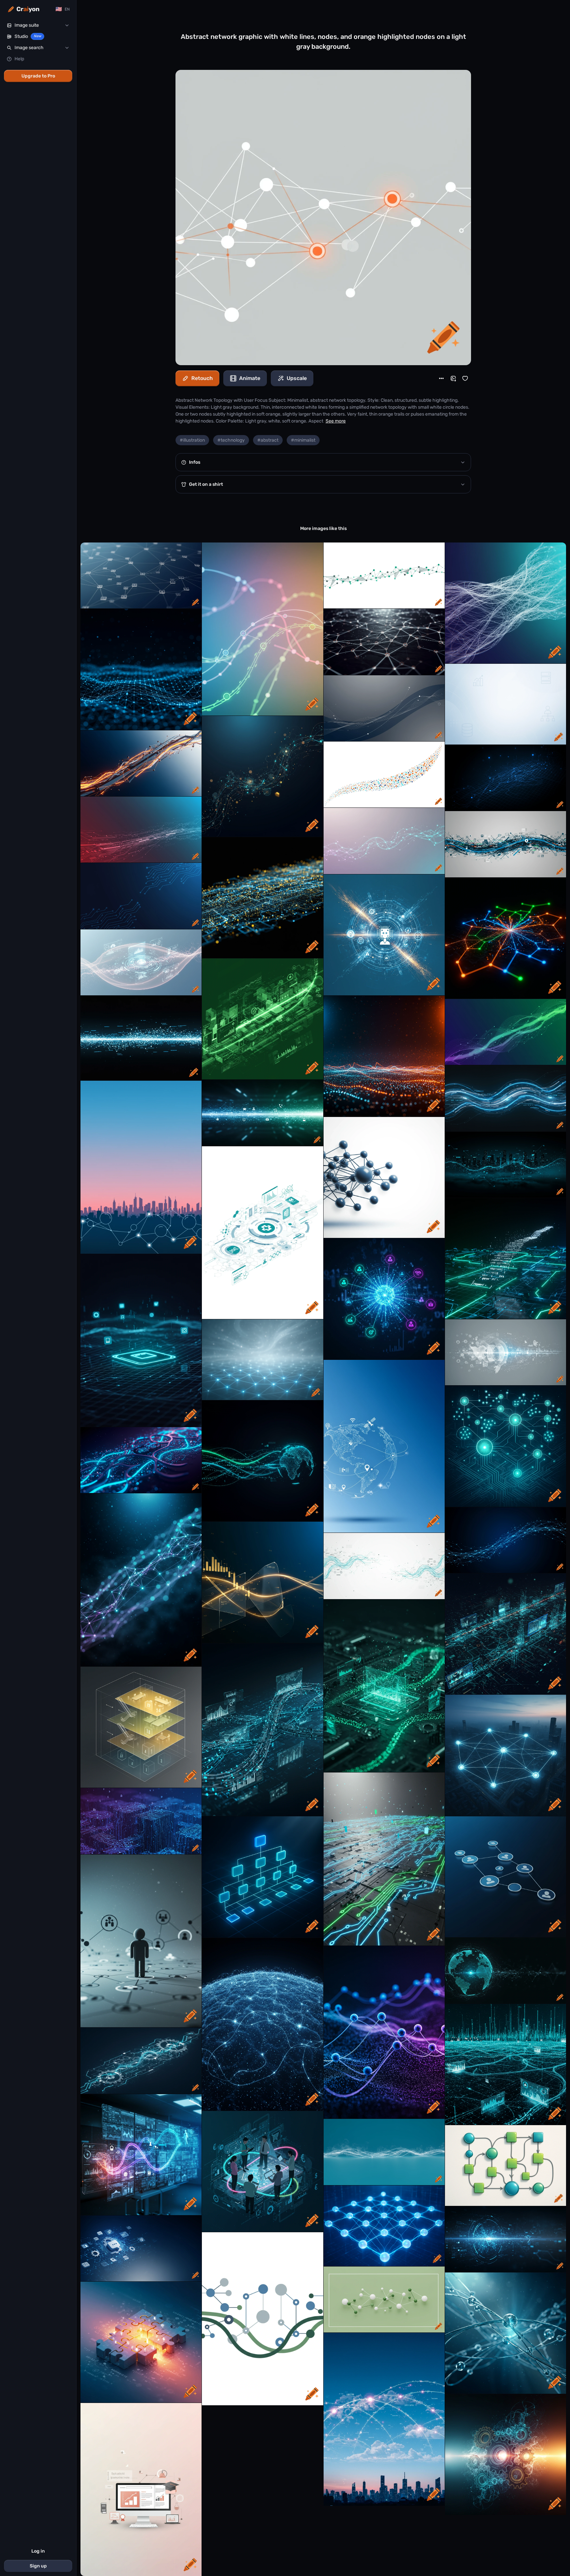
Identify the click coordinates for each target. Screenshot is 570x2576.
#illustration (192, 440)
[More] (441, 378)
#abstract (268, 440)
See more (336, 421)
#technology (231, 440)
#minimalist (303, 440)
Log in (38, 2551)
